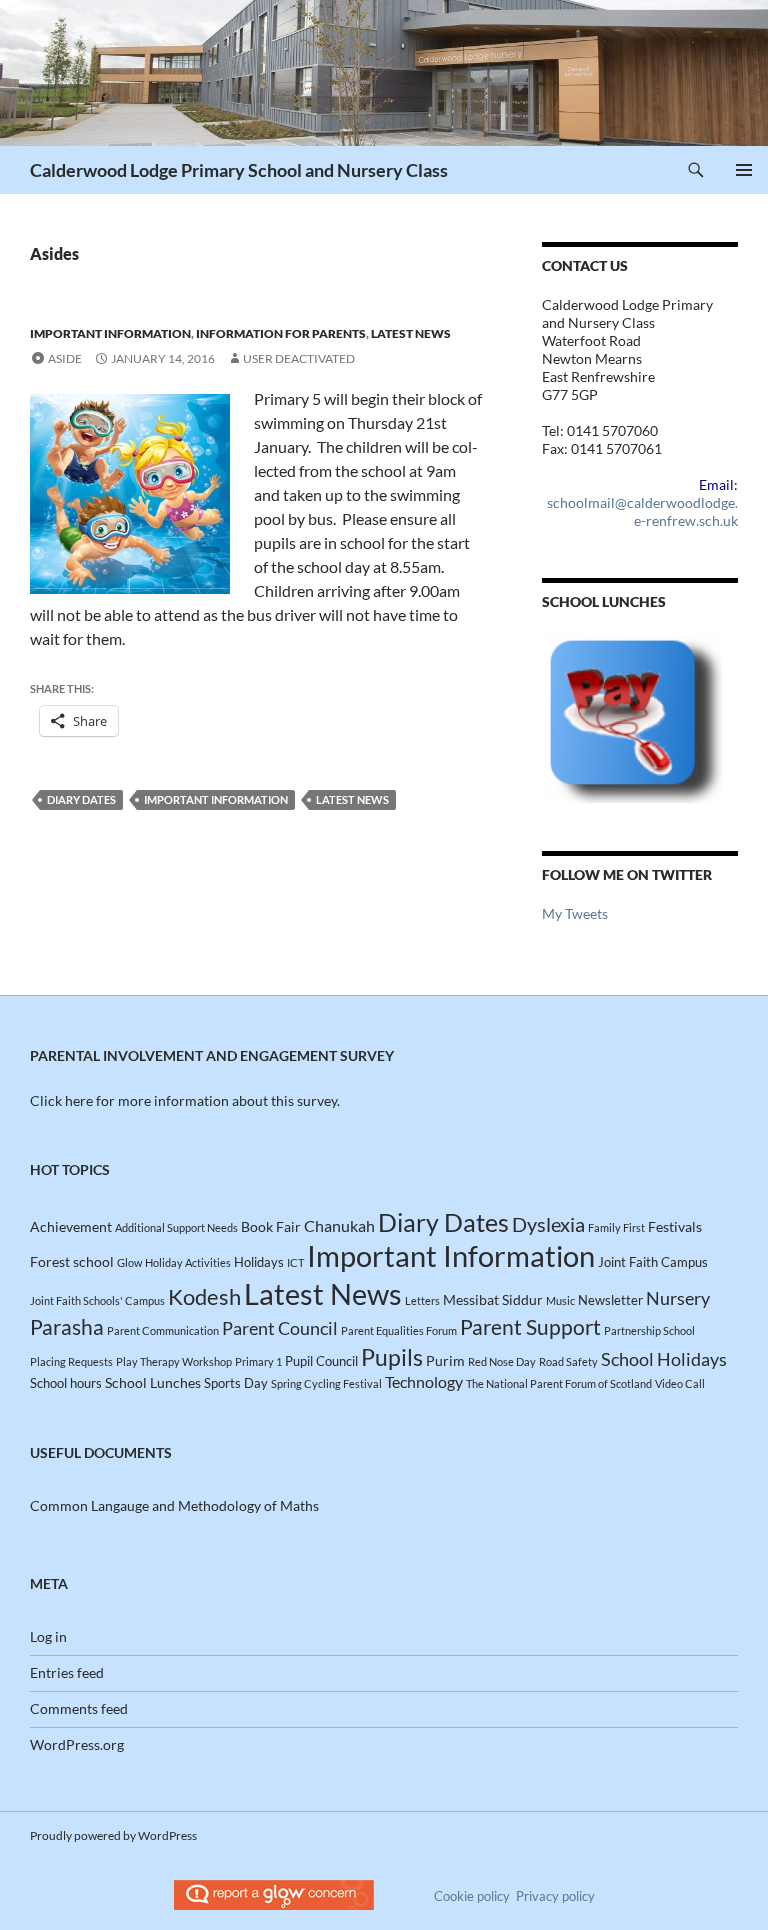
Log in (48, 1636)
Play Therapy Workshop (174, 1361)
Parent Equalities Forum (399, 1330)
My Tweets (575, 913)
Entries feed (67, 1672)
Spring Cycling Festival (326, 1383)
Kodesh (204, 1296)
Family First (616, 1227)
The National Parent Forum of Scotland (559, 1383)
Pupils (392, 1357)
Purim (445, 1360)
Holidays (259, 1262)
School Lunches (153, 1382)
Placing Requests (71, 1361)
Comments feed (79, 1708)
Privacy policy (555, 1896)
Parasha (67, 1326)
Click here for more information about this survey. (185, 1100)
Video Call (680, 1383)
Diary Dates (81, 799)
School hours (66, 1383)
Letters (422, 1300)
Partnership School (649, 1330)
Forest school (72, 1261)
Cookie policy (472, 1896)
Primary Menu (744, 170)
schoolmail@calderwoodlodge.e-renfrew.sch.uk (642, 511)
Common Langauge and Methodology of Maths (174, 1505)
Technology (424, 1381)
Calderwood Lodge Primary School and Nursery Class (239, 170)
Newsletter (610, 1300)
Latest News (411, 333)
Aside (65, 358)
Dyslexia (548, 1224)
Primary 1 (258, 1361)
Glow (129, 1262)
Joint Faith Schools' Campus (97, 1300)
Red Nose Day (502, 1361)
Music (560, 1300)
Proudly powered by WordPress (113, 1835)
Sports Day (236, 1383)
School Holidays (664, 1359)
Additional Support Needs (176, 1227)
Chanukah (339, 1225)
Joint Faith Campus (653, 1262)
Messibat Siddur (493, 1299)
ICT (295, 1262)
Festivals (675, 1226)
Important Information (110, 333)
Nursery (678, 1298)
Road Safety (568, 1361)
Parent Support (530, 1327)
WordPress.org (77, 1744)
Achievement (71, 1226)
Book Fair (271, 1226)
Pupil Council (321, 1361)
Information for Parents (281, 333)
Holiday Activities (188, 1262)
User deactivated (299, 358)
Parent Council (280, 1328)
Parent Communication (163, 1330)
